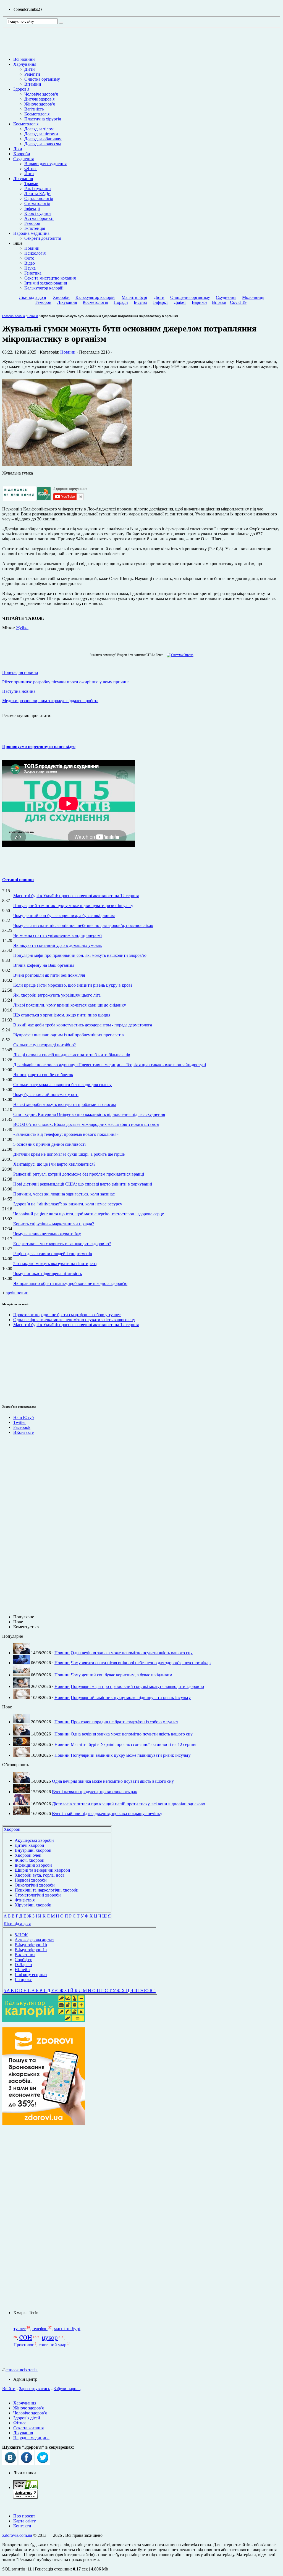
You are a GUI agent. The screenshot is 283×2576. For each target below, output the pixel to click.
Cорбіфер (23, 1960)
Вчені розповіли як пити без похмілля (49, 975)
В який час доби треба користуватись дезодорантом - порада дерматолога (83, 1025)
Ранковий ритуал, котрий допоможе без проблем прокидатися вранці (79, 1174)
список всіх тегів (22, 2370)
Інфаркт (161, 302)
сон (26, 2337)
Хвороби (22, 154)
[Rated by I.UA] (25, 2487)
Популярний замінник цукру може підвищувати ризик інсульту (73, 906)
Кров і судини (38, 213)
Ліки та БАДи (37, 193)
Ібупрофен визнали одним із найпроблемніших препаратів (69, 1035)
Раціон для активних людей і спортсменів (53, 1254)
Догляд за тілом (39, 129)
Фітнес (31, 169)
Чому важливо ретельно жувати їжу (47, 1234)
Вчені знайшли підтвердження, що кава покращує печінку (107, 1814)
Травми (31, 184)
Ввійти (9, 2389)
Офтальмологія (39, 198)
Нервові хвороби (31, 1880)
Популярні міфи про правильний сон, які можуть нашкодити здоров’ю (80, 955)
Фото (29, 258)
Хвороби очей (28, 1855)
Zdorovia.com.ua (18, 2535)
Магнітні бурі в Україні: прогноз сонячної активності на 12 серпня (76, 896)
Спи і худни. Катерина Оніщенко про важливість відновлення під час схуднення (89, 1114)
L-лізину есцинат (31, 1975)
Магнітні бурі (134, 297)
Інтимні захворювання (46, 283)
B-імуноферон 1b (31, 1945)
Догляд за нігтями (41, 134)
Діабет (180, 302)
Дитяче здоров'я (39, 99)
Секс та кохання (28, 2428)
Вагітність (34, 109)
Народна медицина (31, 233)
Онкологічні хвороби (35, 1885)
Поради (121, 302)
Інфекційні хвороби (33, 1865)
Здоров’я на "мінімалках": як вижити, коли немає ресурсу (68, 1204)
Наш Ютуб (23, 1417)
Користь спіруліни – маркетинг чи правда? (54, 1224)
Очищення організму (190, 297)
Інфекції (32, 208)
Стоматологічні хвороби (38, 1895)
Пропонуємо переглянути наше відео (39, 746)
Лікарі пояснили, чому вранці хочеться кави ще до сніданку (70, 1005)
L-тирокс (23, 1980)
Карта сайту (25, 2521)
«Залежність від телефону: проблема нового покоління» (66, 1134)
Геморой (32, 223)
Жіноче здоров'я (40, 104)
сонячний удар (53, 2345)
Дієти (30, 69)
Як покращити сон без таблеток (43, 1075)
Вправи (219, 302)
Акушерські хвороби (34, 1840)
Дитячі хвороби (29, 1845)
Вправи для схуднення (45, 164)
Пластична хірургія (43, 119)
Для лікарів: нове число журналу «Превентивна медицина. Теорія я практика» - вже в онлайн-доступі (110, 1065)
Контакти (22, 2526)
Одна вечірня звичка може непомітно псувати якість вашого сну (74, 1320)
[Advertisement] (44, 2218)
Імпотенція (35, 228)
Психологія (35, 253)
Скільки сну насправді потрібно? (44, 1045)
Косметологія (37, 114)
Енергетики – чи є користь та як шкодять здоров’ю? (62, 1244)
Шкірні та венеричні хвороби (42, 1870)
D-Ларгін (23, 1965)
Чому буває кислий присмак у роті (46, 1095)
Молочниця (253, 297)
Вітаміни (33, 84)
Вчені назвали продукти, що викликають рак (95, 1792)
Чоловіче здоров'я (41, 94)
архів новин (17, 1293)
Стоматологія (37, 203)
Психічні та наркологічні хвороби (47, 1890)
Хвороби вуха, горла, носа (40, 1875)
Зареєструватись (35, 2389)
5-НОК (21, 1935)
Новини (32, 248)
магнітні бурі (67, 2329)
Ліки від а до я (32, 297)
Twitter (19, 1422)
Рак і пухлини (38, 189)
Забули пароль (67, 2389)
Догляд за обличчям (43, 139)
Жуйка (22, 628)
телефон (40, 2329)
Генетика (33, 273)
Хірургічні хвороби (33, 1905)
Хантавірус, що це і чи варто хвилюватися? (54, 1164)
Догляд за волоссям (43, 144)
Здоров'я (21, 89)
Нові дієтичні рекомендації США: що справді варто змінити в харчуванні (83, 1184)
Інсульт (141, 302)
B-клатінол (25, 1955)
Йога (29, 174)
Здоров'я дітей (27, 2418)
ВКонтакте (23, 1432)
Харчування (25, 64)
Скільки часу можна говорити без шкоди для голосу (62, 1085)
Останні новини (18, 880)
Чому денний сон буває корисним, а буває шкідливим (64, 916)
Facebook (22, 1427)
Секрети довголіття (43, 238)
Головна (8, 316)
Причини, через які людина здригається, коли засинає (64, 1194)
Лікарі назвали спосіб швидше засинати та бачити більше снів (72, 1055)
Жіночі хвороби (30, 1860)
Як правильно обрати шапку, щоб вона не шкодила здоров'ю (70, 1283)
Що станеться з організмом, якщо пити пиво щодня (62, 1015)
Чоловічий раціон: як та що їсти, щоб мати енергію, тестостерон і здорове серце (89, 1214)
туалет (20, 2329)
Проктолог (24, 2345)
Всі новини (24, 59)
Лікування (23, 179)
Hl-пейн (22, 1970)
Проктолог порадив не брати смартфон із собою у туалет (67, 1315)
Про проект (24, 2516)
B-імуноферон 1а (31, 1950)
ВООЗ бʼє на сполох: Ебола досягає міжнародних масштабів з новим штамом (86, 1124)
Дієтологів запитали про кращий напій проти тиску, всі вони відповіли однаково (129, 1804)
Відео (30, 263)
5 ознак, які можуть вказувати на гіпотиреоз (55, 1264)
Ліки (18, 149)
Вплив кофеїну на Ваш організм (44, 965)
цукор (50, 2337)
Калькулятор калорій (44, 288)
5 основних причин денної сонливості (49, 1144)
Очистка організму (42, 79)
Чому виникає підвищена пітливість (48, 1273)
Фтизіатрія (25, 1900)
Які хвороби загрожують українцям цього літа (57, 995)
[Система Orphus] (179, 655)
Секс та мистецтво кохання (50, 278)
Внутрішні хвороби (33, 1850)
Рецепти (32, 74)
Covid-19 (238, 302)
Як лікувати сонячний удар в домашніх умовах (58, 945)
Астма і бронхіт (39, 218)
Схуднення (23, 159)
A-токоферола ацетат (34, 1940)
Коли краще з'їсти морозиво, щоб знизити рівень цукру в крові (73, 985)
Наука (30, 268)
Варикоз (200, 302)
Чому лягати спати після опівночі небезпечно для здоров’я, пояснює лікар (83, 925)
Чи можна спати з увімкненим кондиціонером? (58, 935)
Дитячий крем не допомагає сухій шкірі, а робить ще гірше (69, 1154)
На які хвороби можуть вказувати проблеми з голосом (65, 1104)
